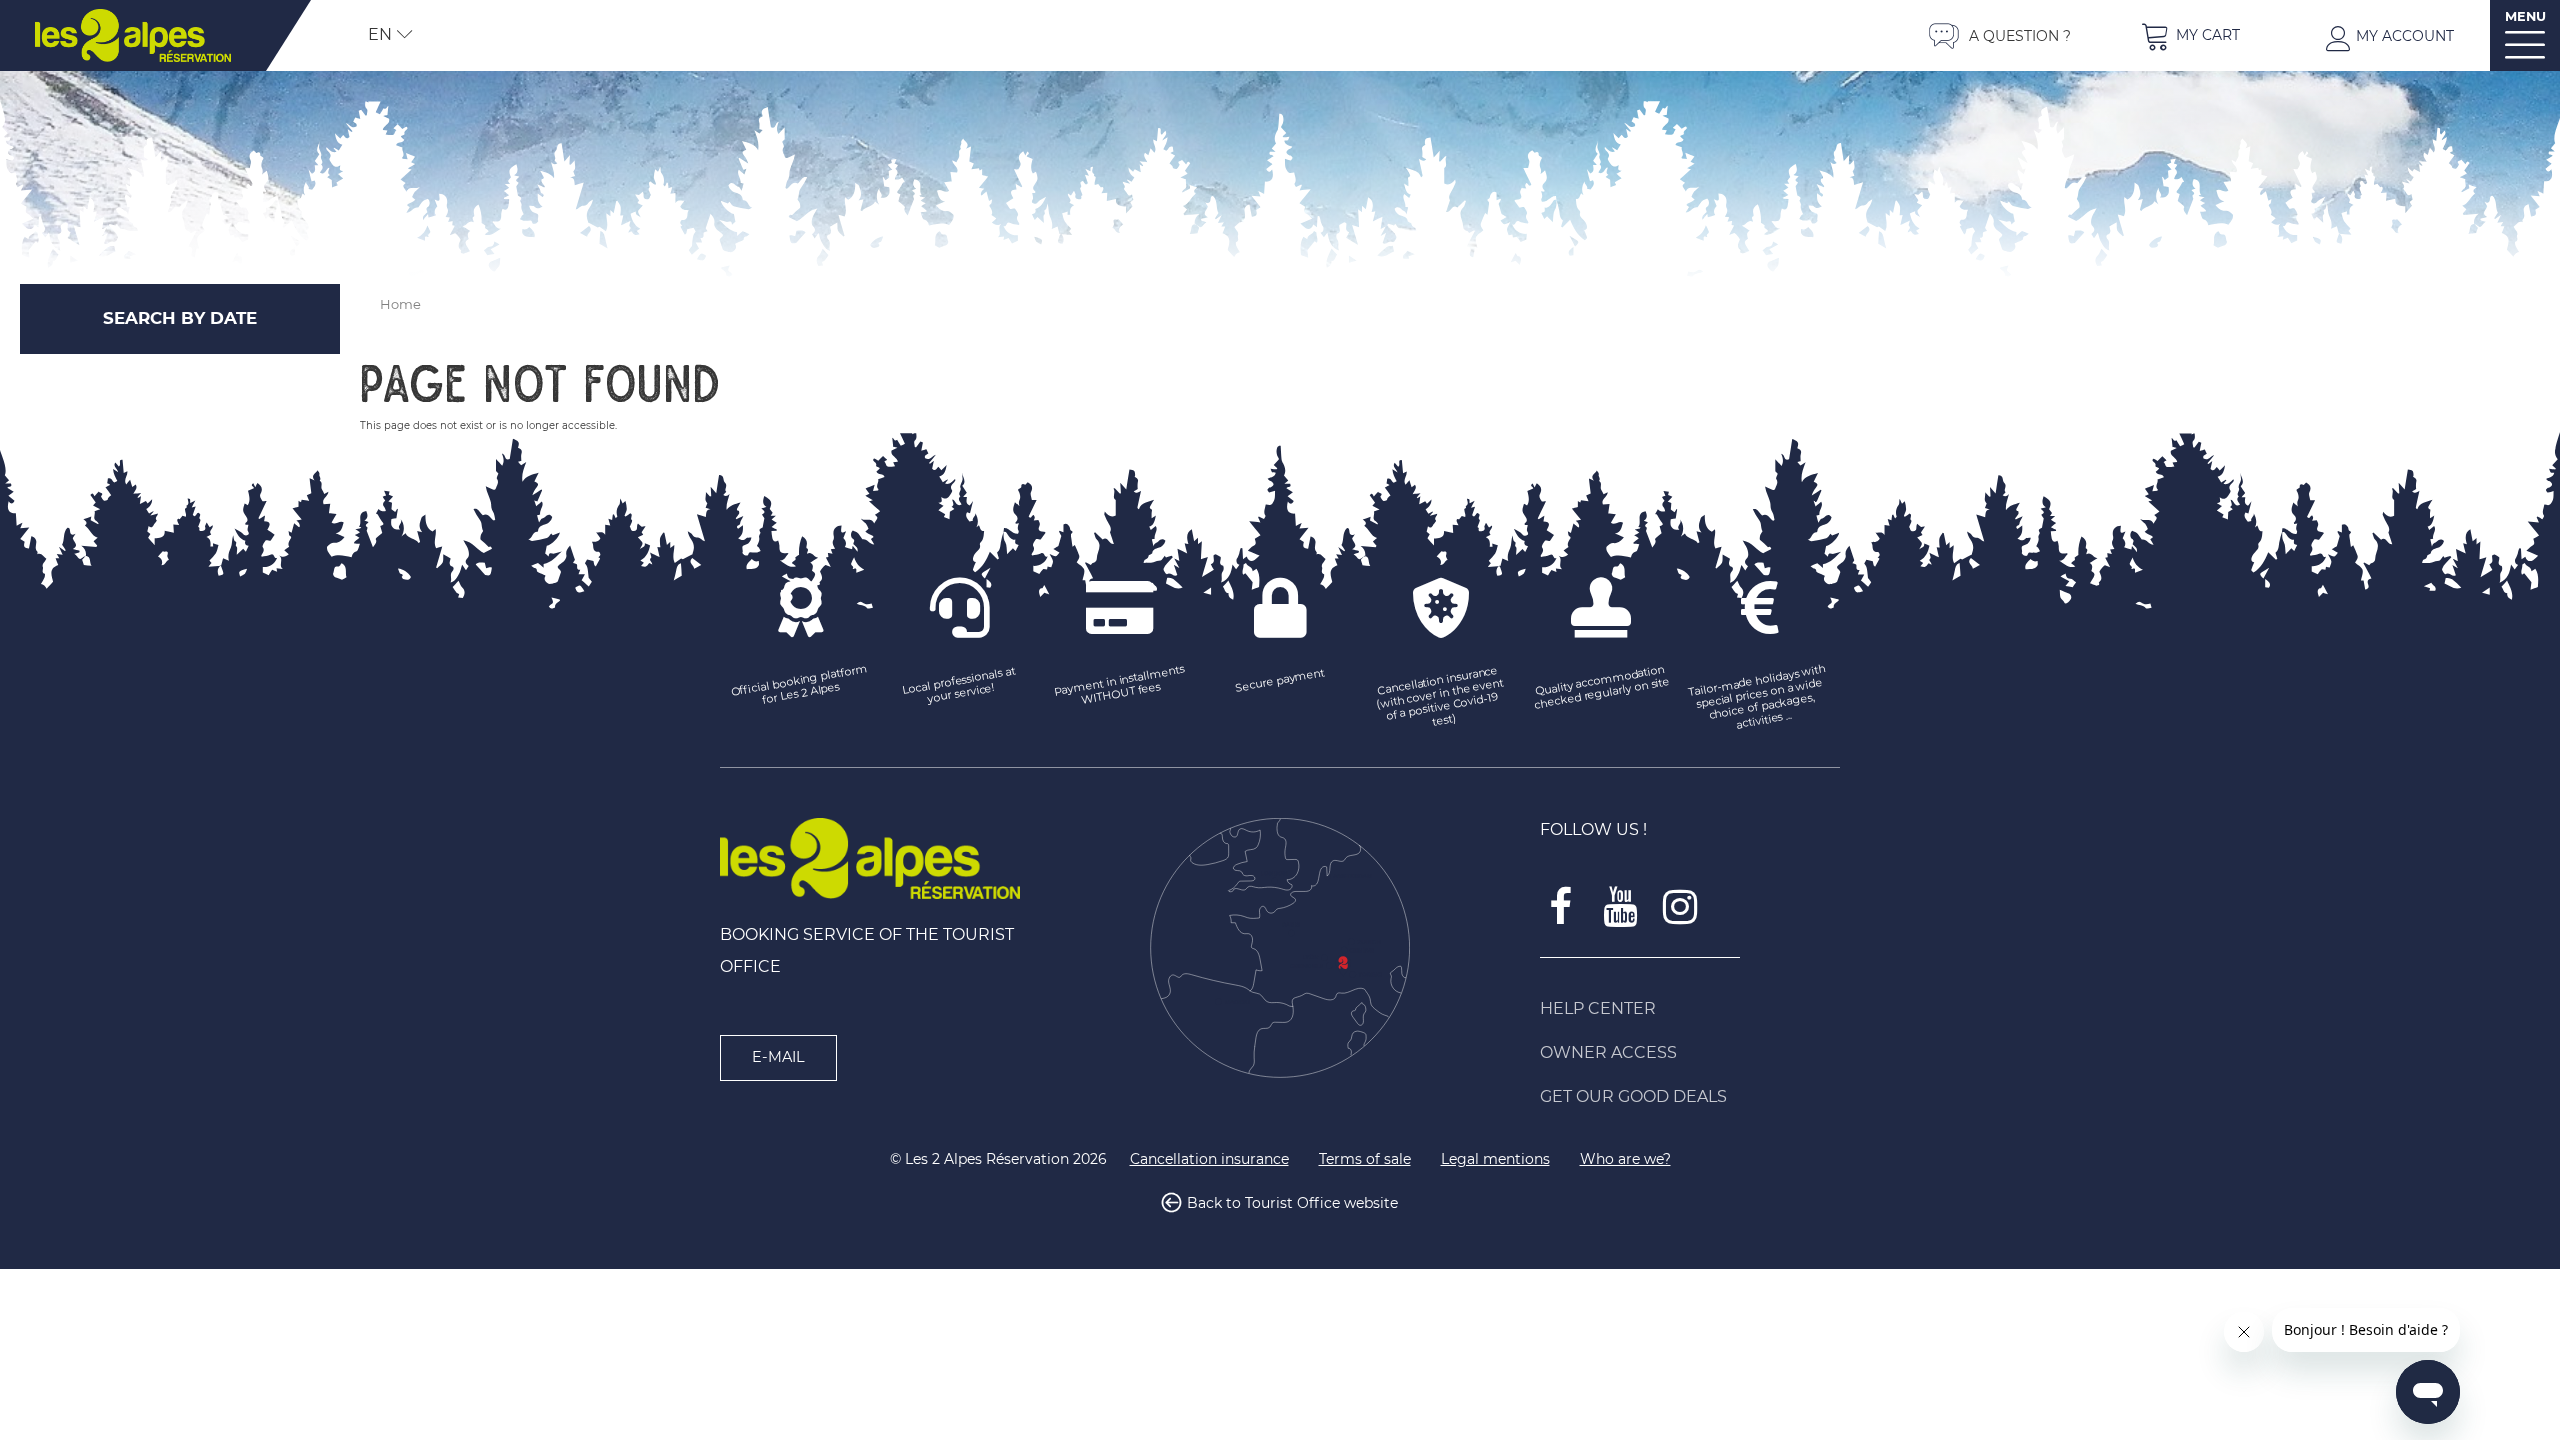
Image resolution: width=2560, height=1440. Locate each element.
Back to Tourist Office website (1292, 1203)
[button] (2190, 35)
